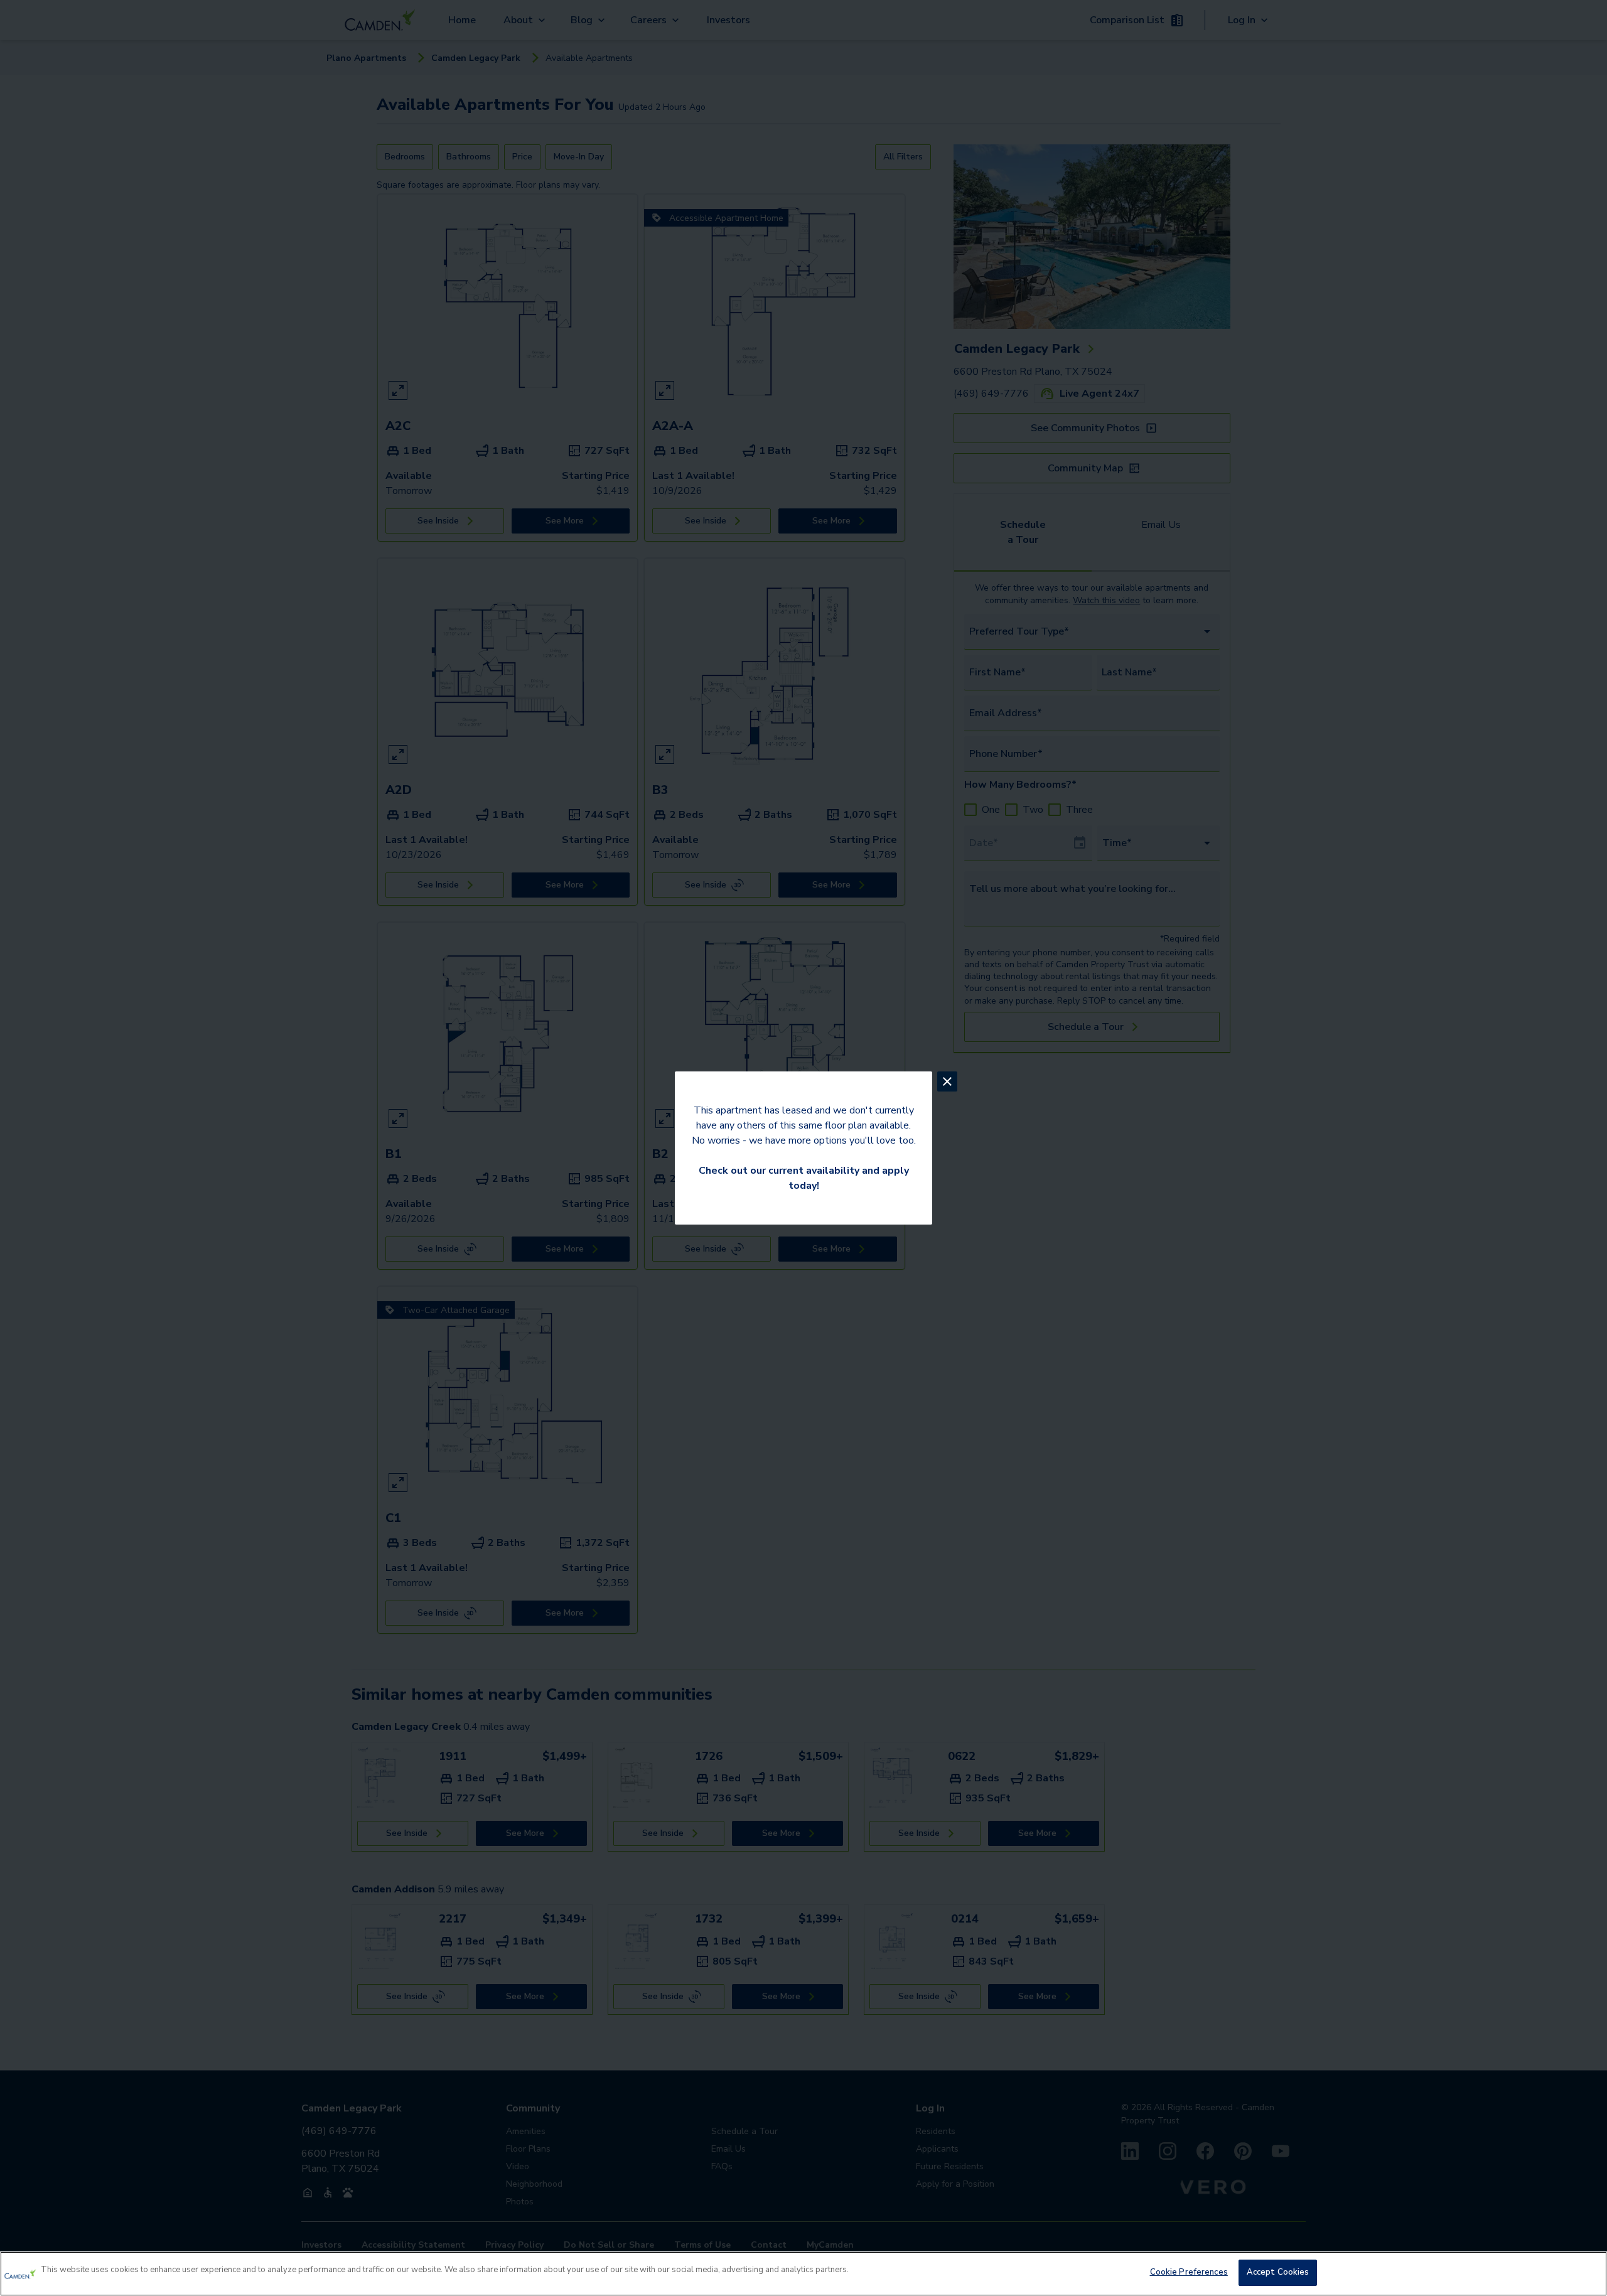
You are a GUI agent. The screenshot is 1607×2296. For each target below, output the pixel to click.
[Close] (1587, 2272)
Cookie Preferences (1189, 2272)
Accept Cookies (1278, 2272)
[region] (803, 2274)
